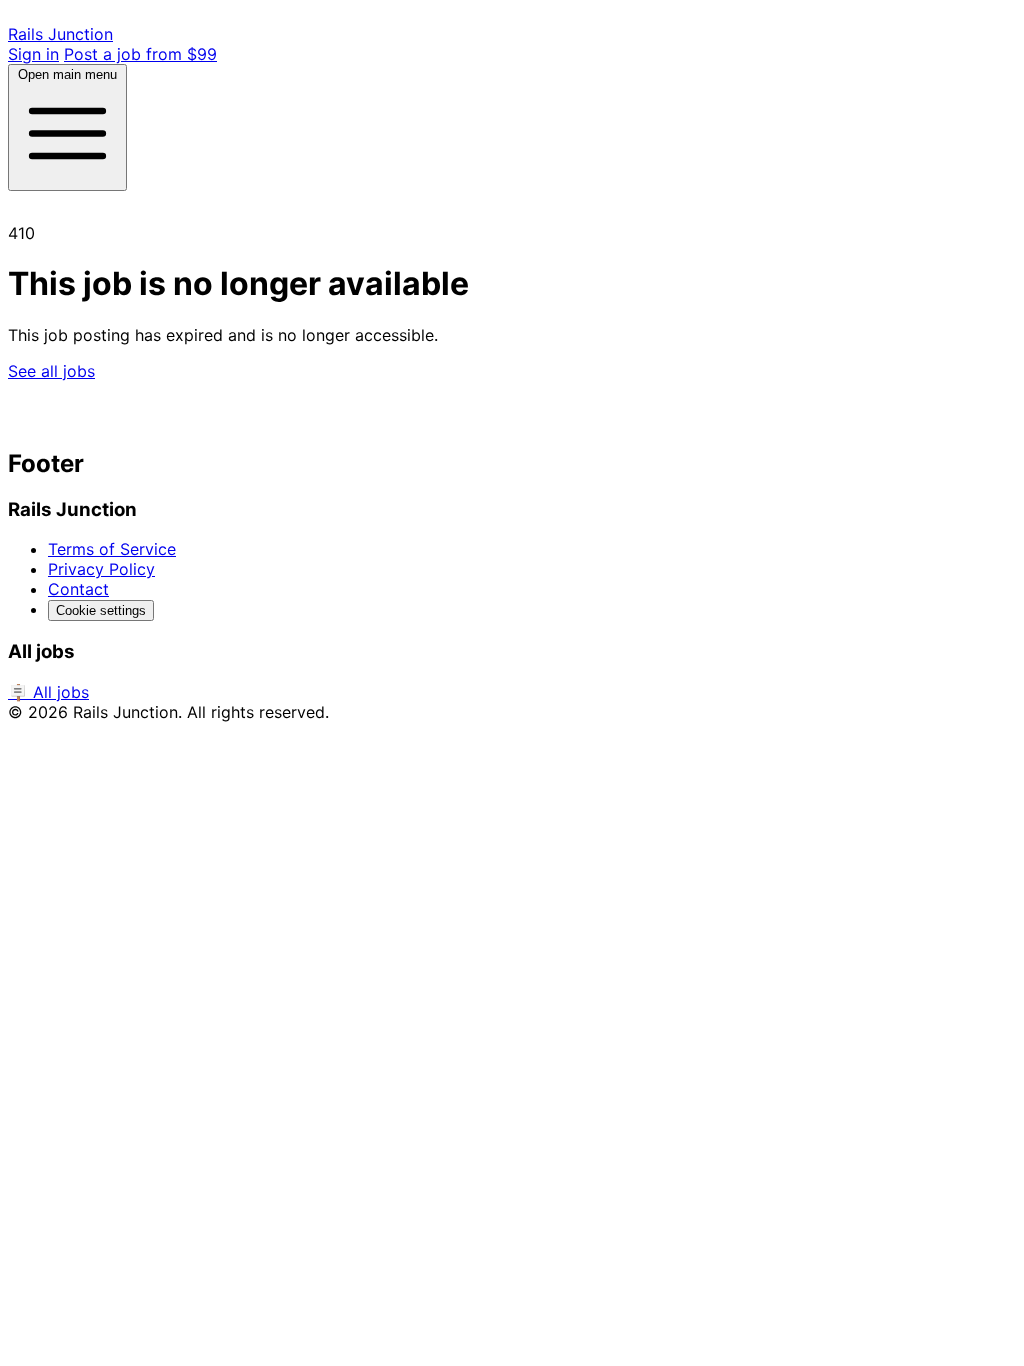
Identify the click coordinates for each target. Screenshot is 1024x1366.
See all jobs (51, 371)
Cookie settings (101, 610)
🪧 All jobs (48, 692)
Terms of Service (112, 549)
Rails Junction (60, 34)
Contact (78, 589)
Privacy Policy (101, 569)
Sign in (33, 54)
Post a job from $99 (140, 54)
